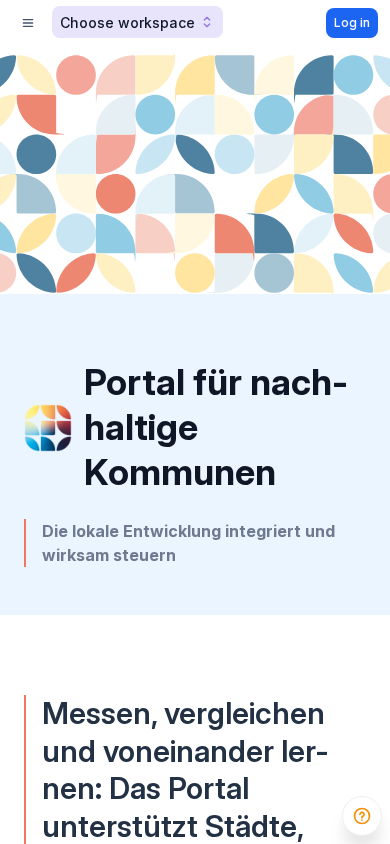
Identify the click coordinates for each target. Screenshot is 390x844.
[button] (137, 22)
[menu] (28, 23)
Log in (352, 22)
